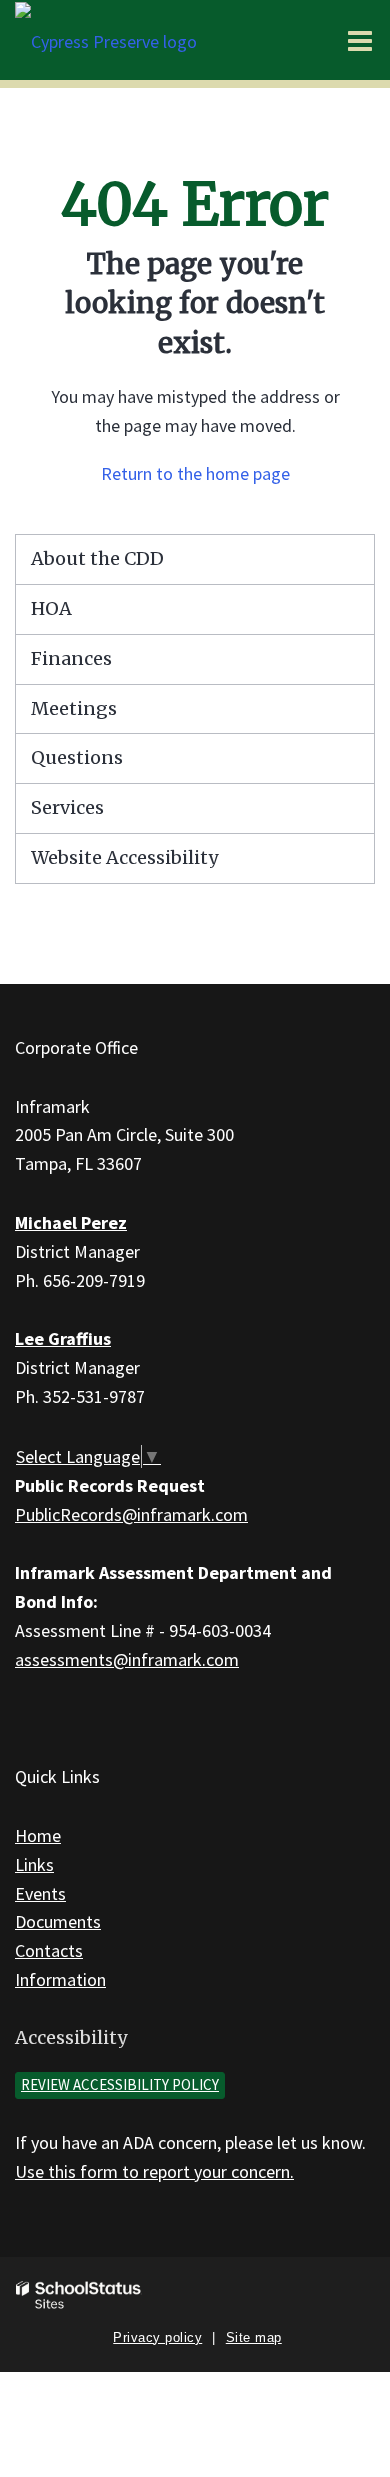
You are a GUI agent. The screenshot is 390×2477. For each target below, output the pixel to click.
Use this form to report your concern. (154, 2171)
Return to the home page (195, 473)
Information (60, 1979)
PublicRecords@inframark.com (131, 1514)
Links (34, 1864)
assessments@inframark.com (127, 1659)
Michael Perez (71, 1222)
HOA (51, 608)
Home (38, 1835)
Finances (71, 658)
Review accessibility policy (120, 2084)
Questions (77, 757)
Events (40, 1893)
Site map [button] (254, 2337)
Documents (58, 1921)
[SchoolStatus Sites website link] (79, 2295)
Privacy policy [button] (157, 2337)
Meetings (74, 708)
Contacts (49, 1950)
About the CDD (97, 558)
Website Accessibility (124, 857)
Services (67, 807)
